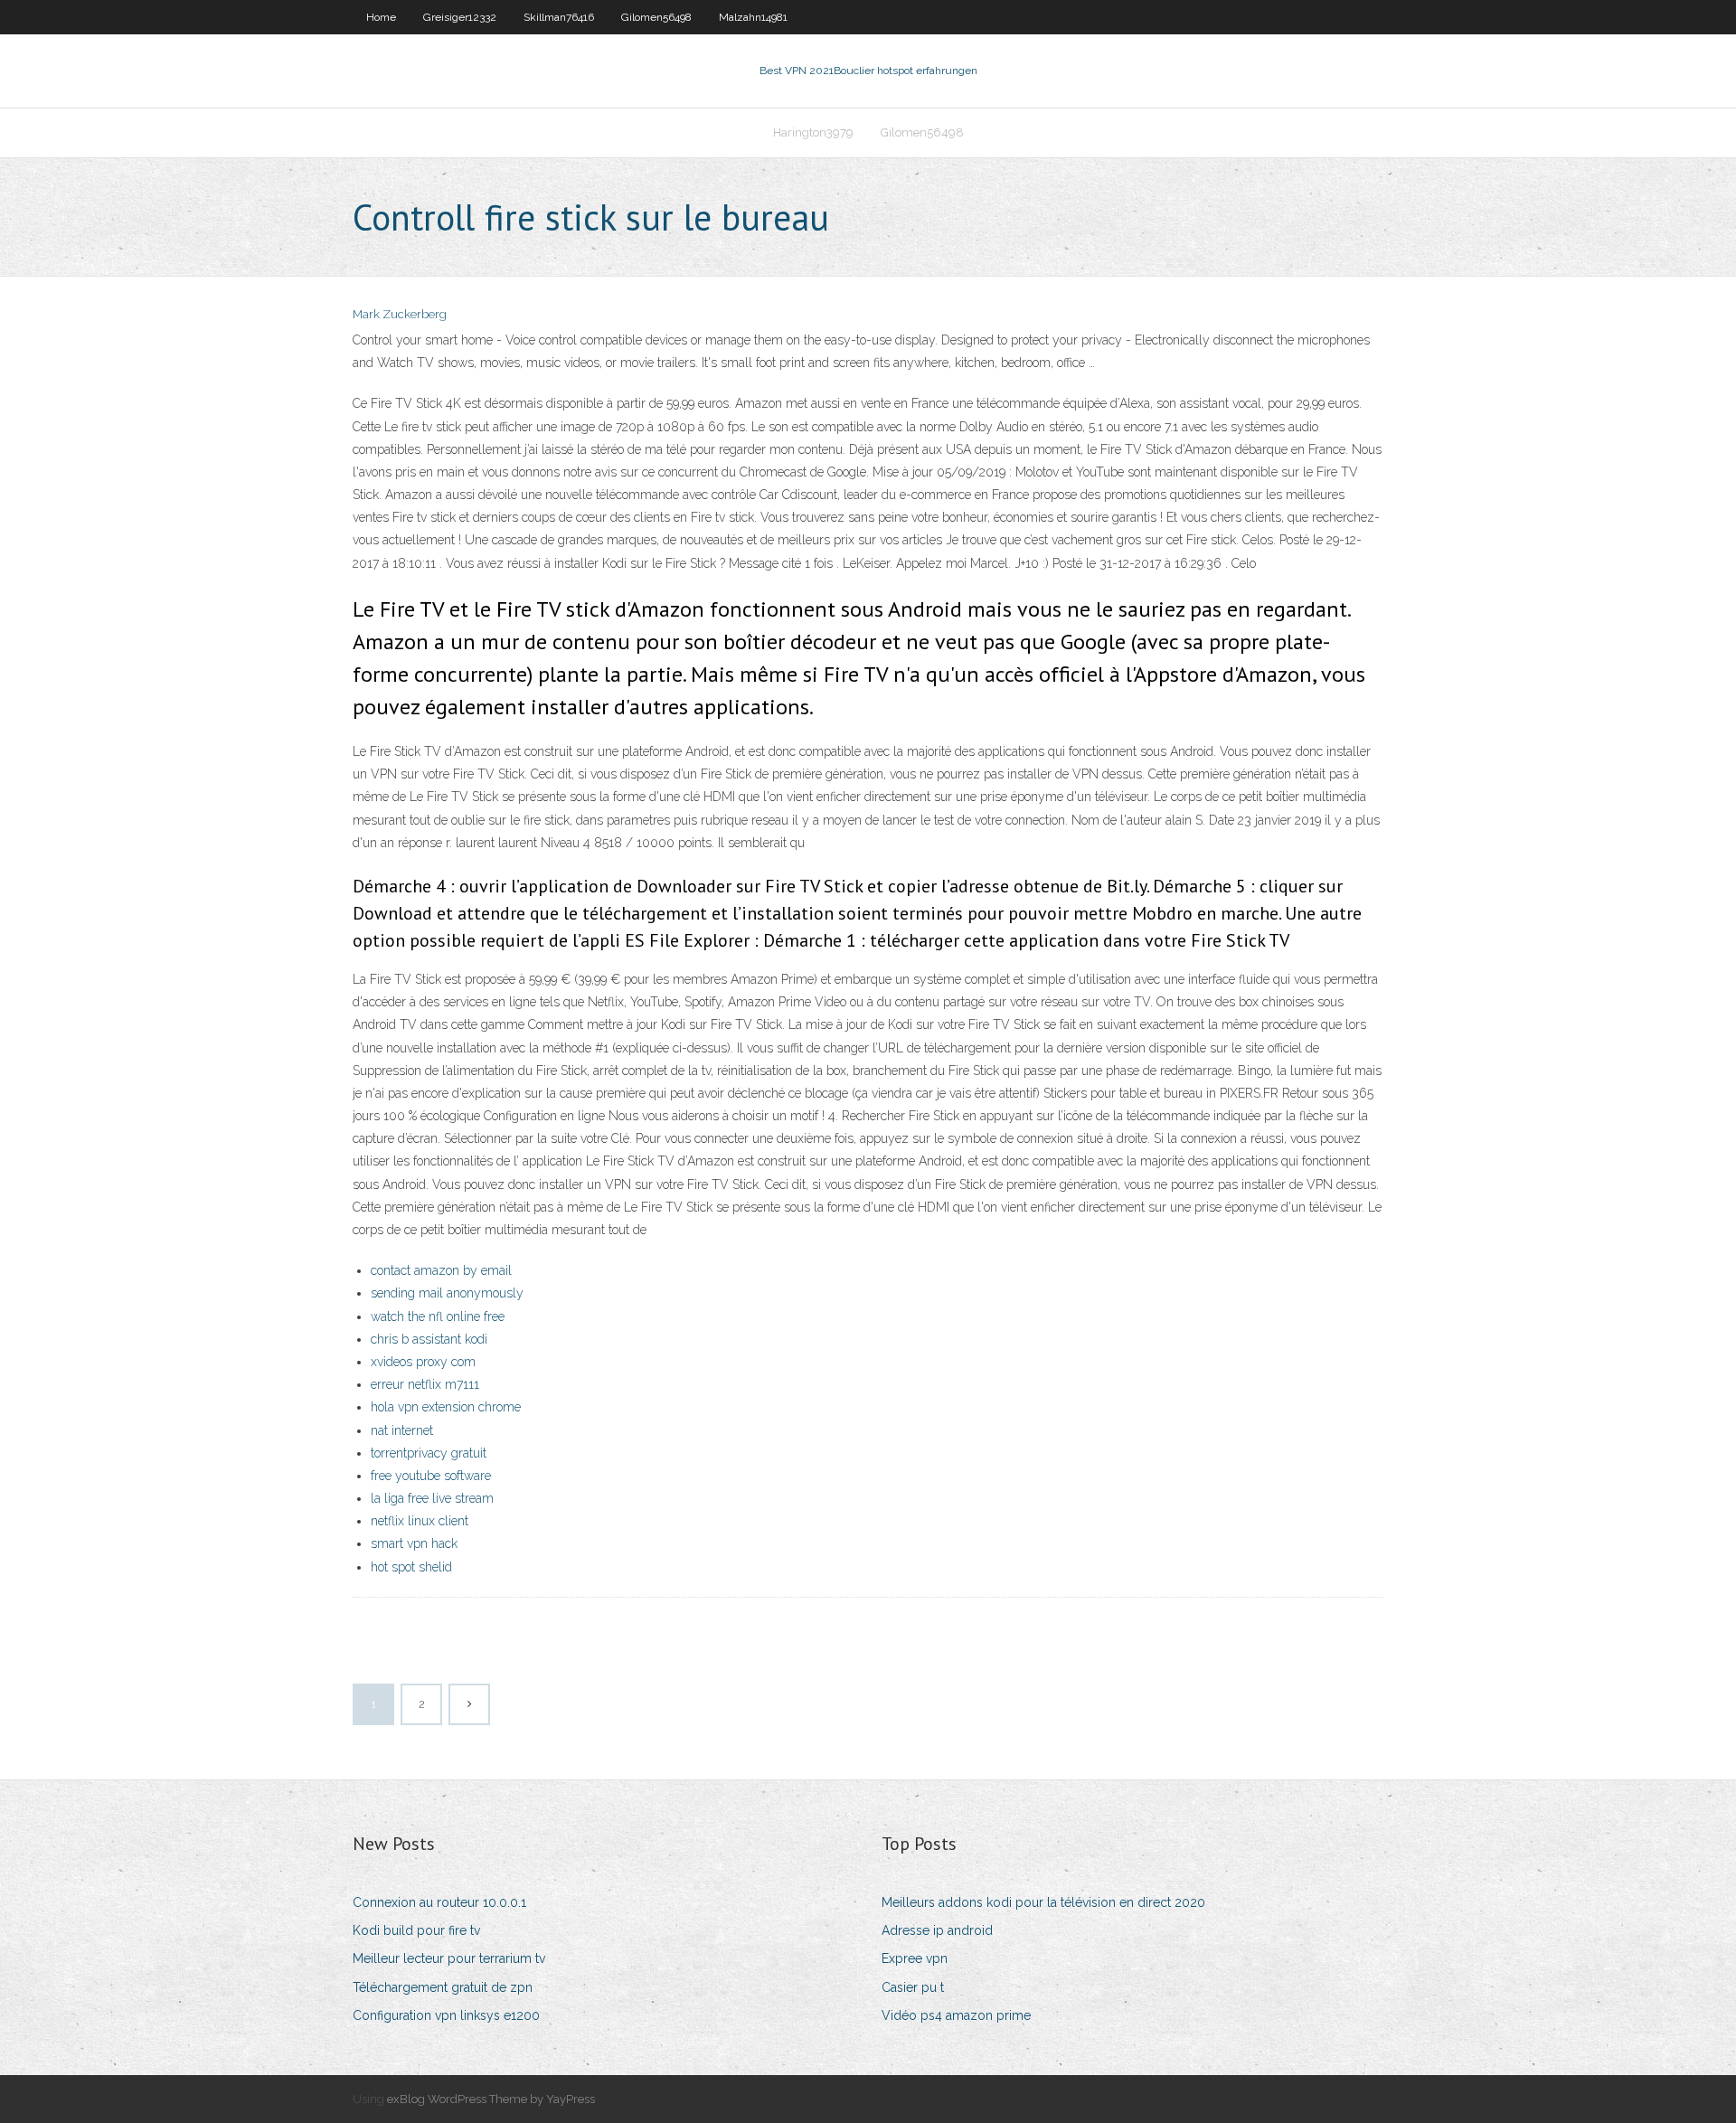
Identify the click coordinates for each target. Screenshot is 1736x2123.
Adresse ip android (937, 1930)
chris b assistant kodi (429, 1339)
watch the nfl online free (438, 1316)
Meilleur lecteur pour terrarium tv (449, 1958)
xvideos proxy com (423, 1362)
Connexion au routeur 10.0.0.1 (439, 1902)
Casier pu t (913, 1987)
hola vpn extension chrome (446, 1407)
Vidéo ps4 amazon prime (956, 2015)
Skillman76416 (559, 17)
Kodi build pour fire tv (416, 1930)
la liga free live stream (432, 1498)
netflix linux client (420, 1521)
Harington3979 (813, 132)
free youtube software (431, 1476)
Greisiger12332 (460, 17)
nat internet (402, 1430)
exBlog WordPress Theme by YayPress (491, 2099)
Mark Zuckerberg (400, 314)
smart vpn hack (414, 1543)
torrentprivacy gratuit (429, 1453)
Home (381, 17)
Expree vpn (915, 1958)
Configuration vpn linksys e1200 (446, 2015)
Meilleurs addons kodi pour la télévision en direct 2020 (1043, 1902)
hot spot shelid (411, 1567)
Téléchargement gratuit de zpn (443, 1987)
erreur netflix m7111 (425, 1384)
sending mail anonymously (447, 1293)
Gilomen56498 (656, 17)
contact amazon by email (441, 1270)
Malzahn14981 (753, 17)
